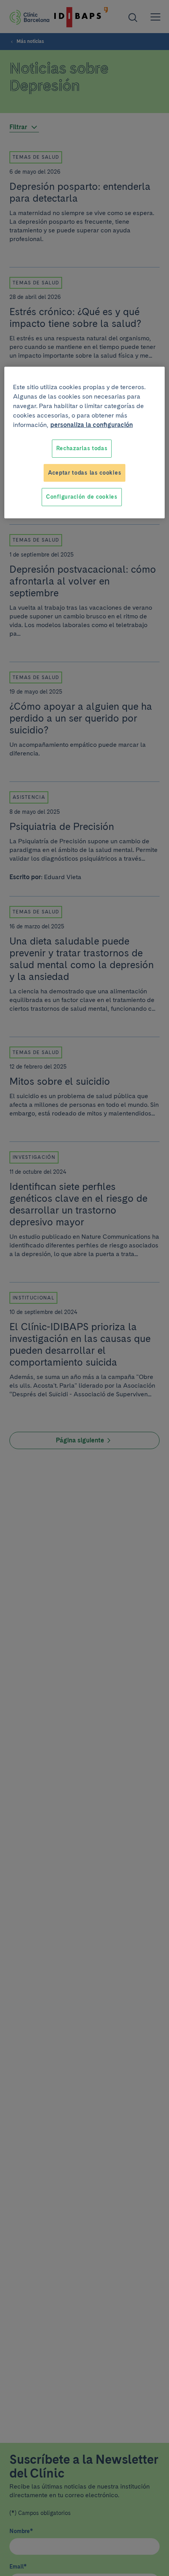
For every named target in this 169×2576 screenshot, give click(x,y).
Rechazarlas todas (82, 448)
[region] (85, 443)
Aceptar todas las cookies (85, 473)
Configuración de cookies (82, 497)
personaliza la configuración (92, 425)
